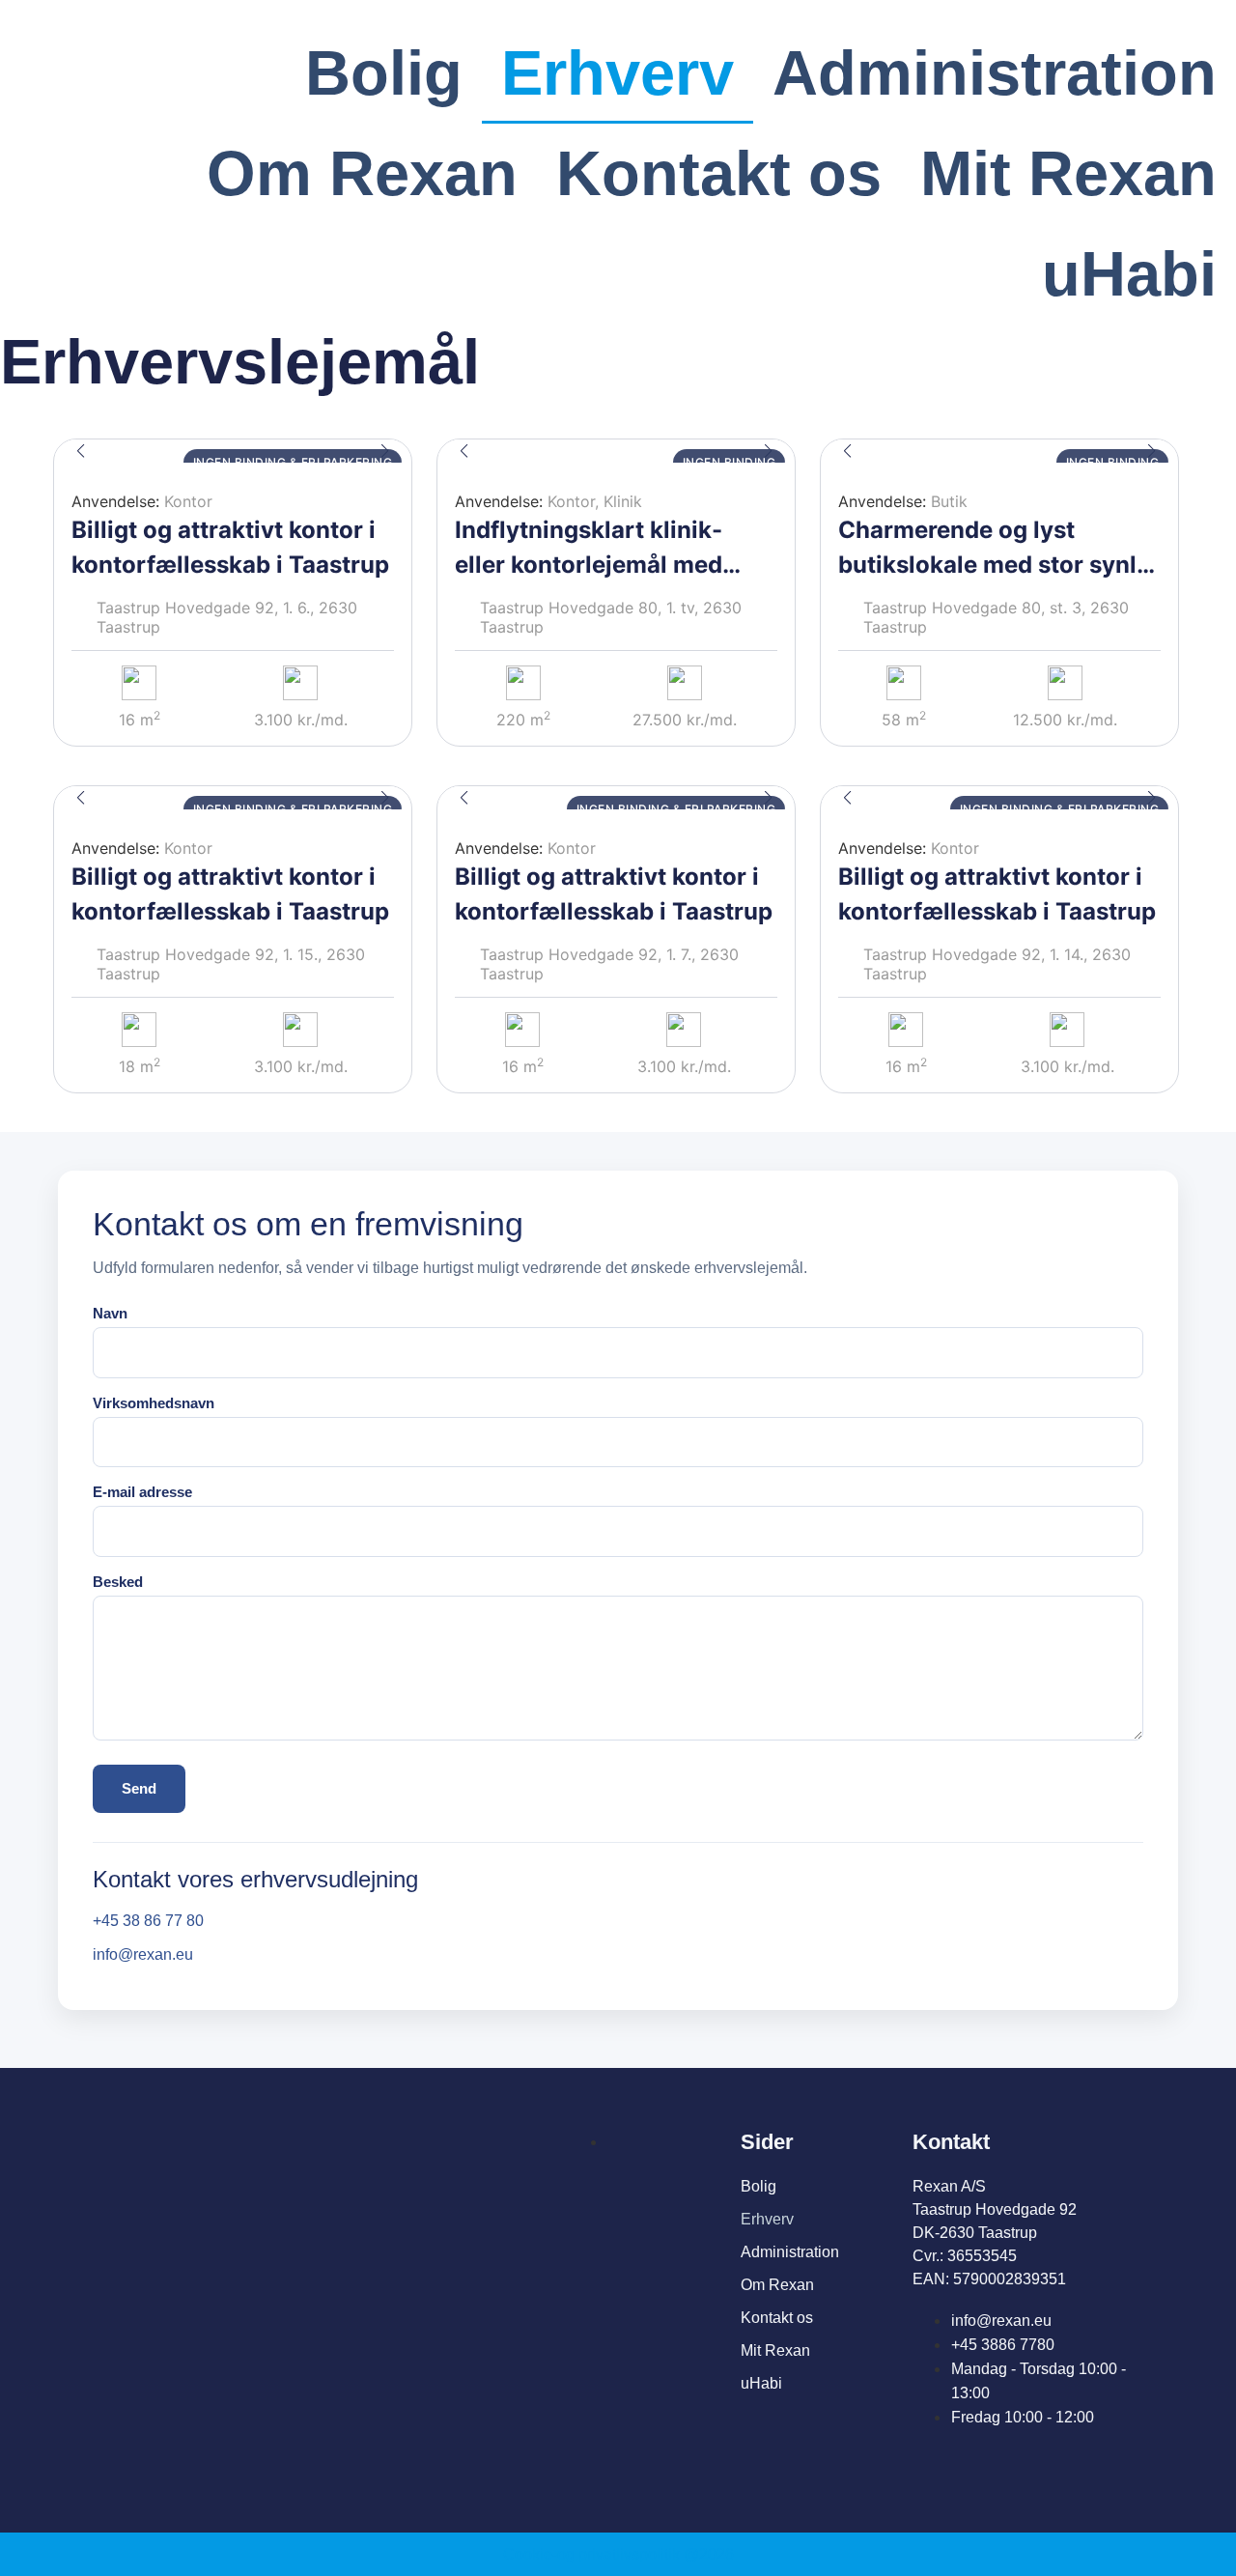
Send (139, 1788)
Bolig (384, 73)
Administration (995, 73)
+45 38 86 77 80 (148, 1921)
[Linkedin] (1007, 2460)
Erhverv (618, 73)
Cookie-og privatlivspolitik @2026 (618, 2554)
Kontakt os (719, 173)
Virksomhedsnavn (154, 1403)
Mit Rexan (1068, 173)
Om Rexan (362, 173)
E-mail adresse (142, 1492)
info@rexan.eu (143, 1954)
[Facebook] (924, 2460)
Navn (110, 1313)
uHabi (1129, 274)
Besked (118, 1582)
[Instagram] (965, 2460)
